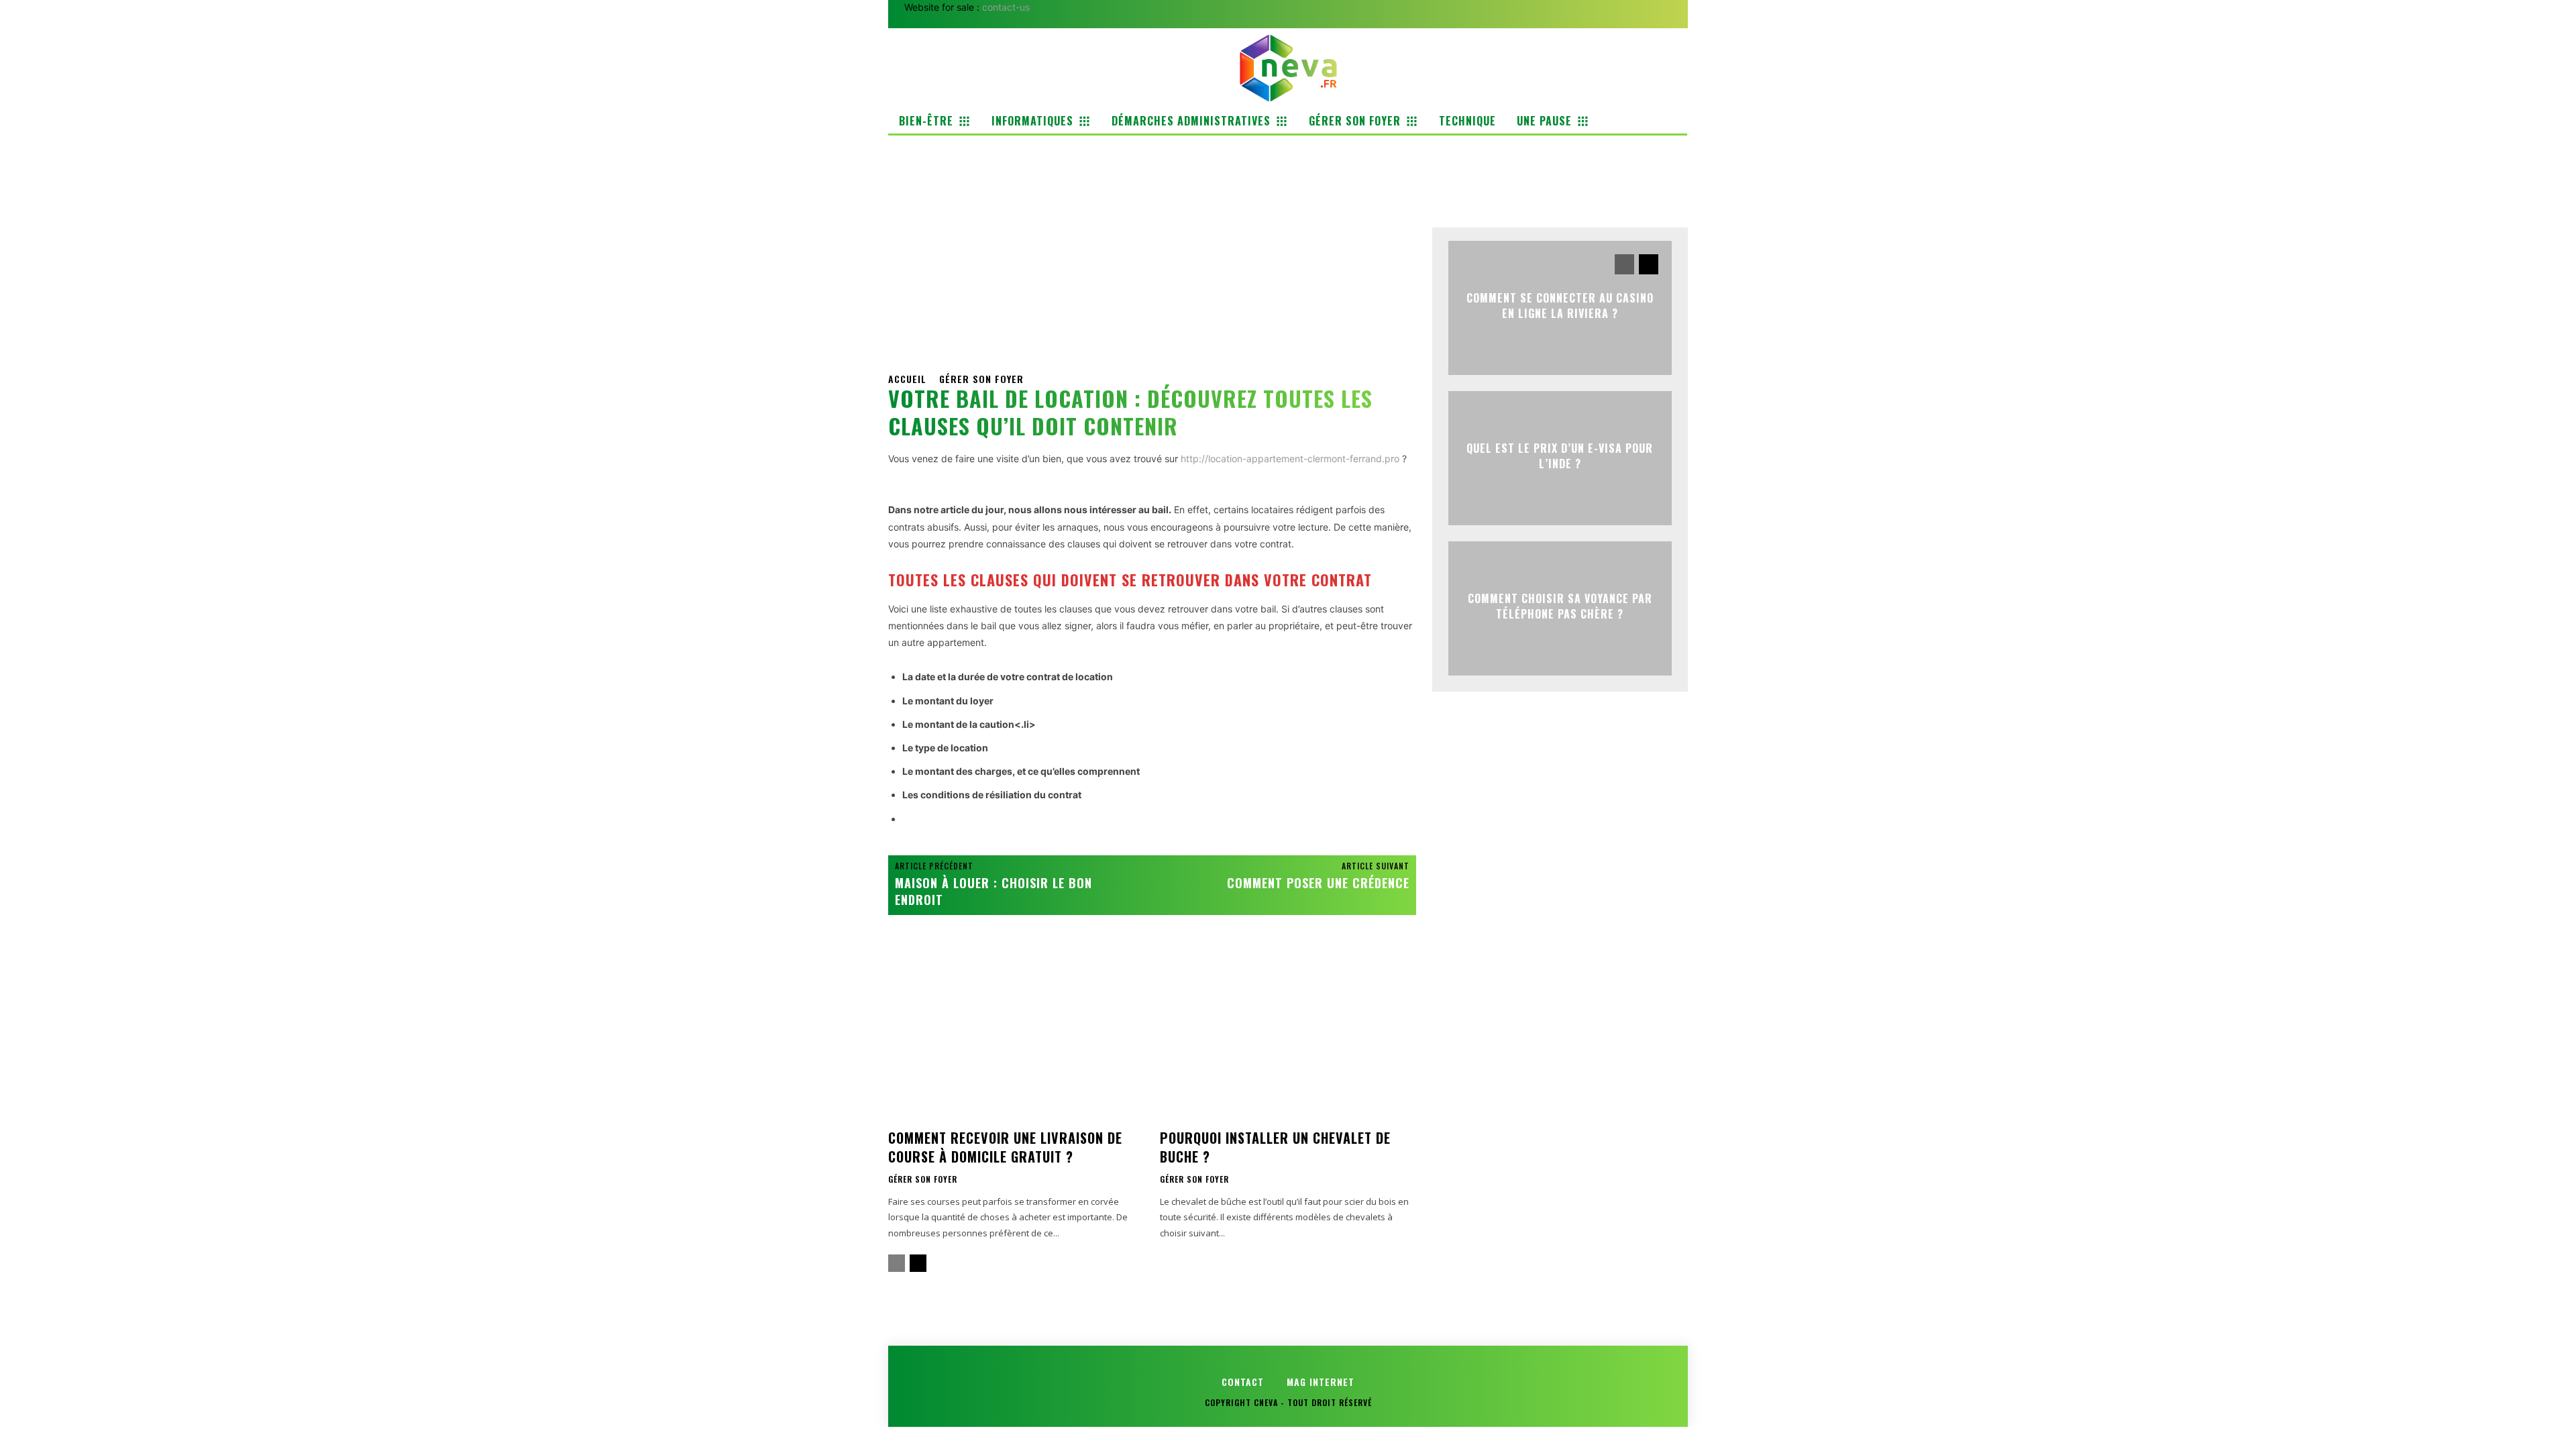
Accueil (907, 379)
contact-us (1006, 7)
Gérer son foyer (981, 379)
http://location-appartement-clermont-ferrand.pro (1290, 459)
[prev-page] (897, 1263)
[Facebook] (1446, 182)
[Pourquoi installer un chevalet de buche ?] (1288, 1037)
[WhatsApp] (1538, 182)
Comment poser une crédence (1318, 883)
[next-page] (918, 1263)
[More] (1570, 182)
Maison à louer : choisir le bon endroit (994, 891)
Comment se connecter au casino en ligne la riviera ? (1560, 305)
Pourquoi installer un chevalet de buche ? (1275, 1147)
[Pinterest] (1507, 182)
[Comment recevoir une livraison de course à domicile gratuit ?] (1016, 1037)
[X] (1477, 182)
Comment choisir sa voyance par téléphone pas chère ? (1560, 606)
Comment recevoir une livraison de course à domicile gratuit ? (1005, 1147)
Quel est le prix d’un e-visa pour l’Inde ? (1560, 455)
